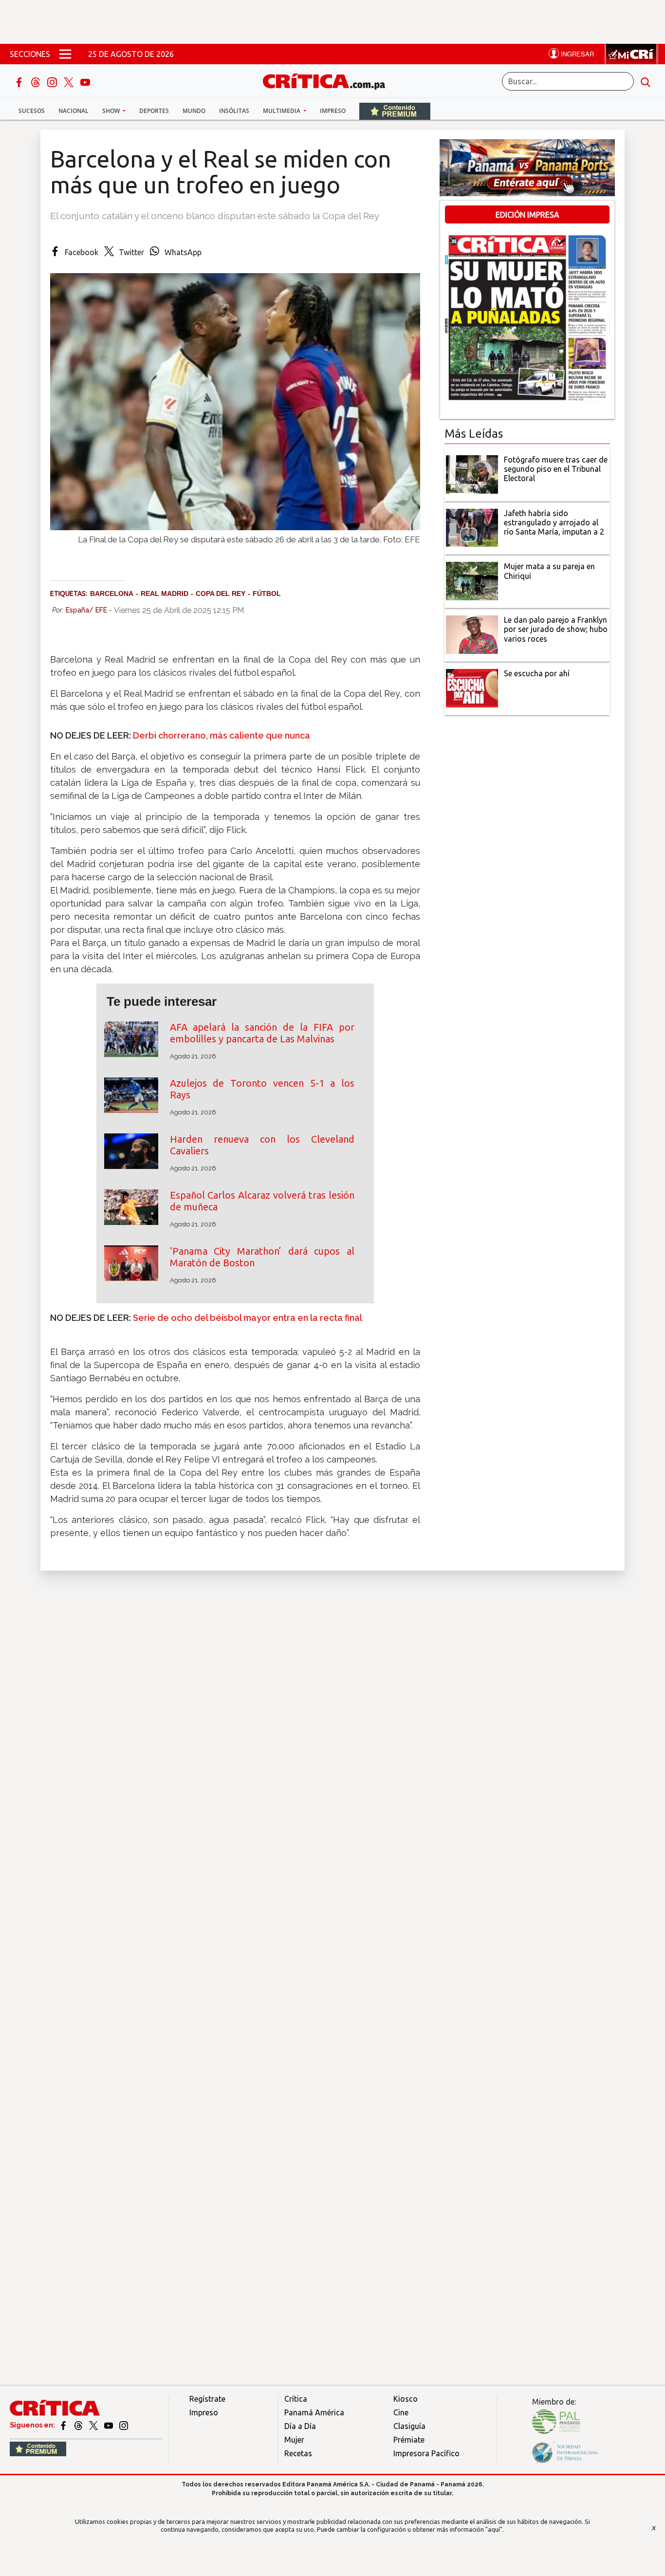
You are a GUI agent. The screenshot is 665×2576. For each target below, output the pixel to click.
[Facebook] (20, 81)
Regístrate (207, 2399)
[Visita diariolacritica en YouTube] (109, 2425)
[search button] (646, 81)
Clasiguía (409, 2426)
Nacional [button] (74, 111)
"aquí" (494, 2529)
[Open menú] (65, 54)
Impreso (333, 111)
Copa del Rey (221, 593)
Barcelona (112, 593)
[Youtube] (85, 81)
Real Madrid (165, 593)
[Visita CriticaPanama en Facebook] (64, 2425)
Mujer (294, 2440)
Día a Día (300, 2426)
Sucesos (32, 111)
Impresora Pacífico (426, 2453)
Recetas (298, 2453)
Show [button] (112, 111)
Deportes (154, 111)
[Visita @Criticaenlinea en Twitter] (79, 2425)
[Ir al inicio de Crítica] (329, 80)
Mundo (194, 111)
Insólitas (234, 111)
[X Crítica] (70, 81)
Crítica (296, 2399)
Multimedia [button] (282, 111)
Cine (401, 2412)
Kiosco (406, 2399)
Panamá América (314, 2412)
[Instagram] (53, 81)
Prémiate (409, 2440)
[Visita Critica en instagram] (124, 2425)
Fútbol (267, 593)
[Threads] (37, 81)
